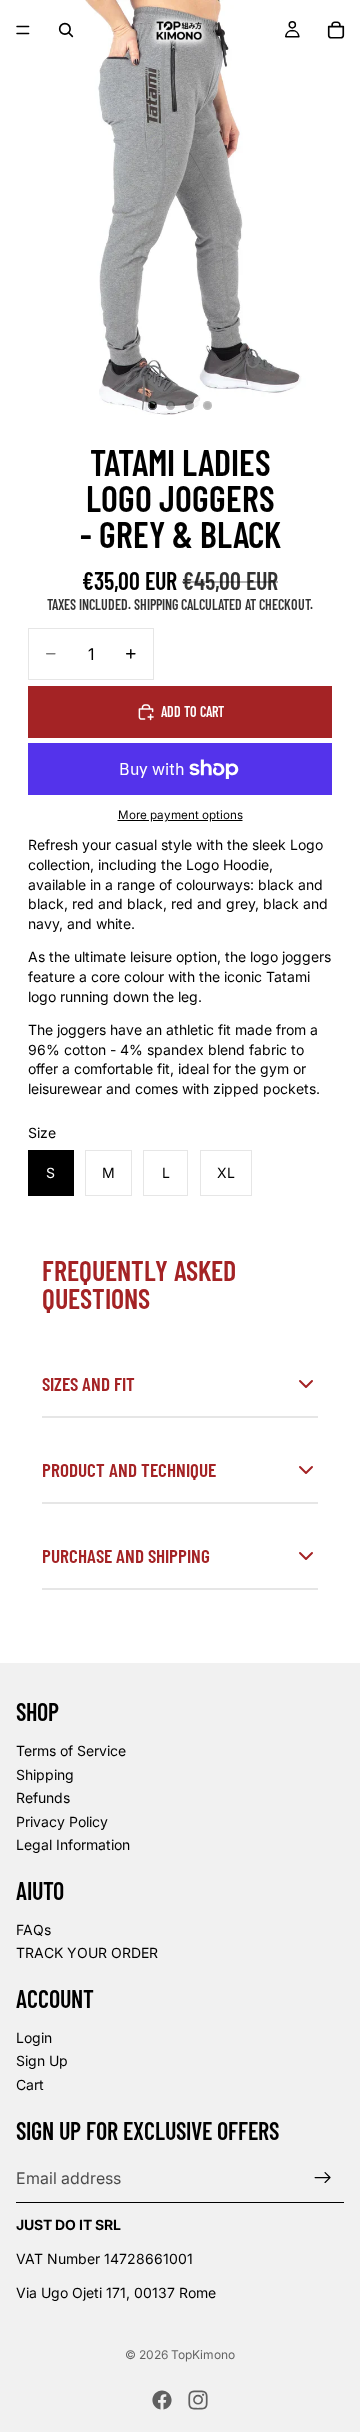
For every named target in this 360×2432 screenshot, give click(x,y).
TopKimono (203, 2354)
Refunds (43, 1797)
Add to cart (192, 711)
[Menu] (23, 30)
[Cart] (336, 30)
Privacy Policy (62, 1821)
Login (34, 2037)
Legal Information (73, 1844)
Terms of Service (71, 1750)
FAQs (33, 1929)
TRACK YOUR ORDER (87, 1952)
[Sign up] (323, 2178)
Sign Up (42, 2060)
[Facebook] (162, 2400)
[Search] (66, 30)
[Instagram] (198, 2400)
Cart (30, 2084)
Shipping (45, 1773)
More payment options (180, 815)
